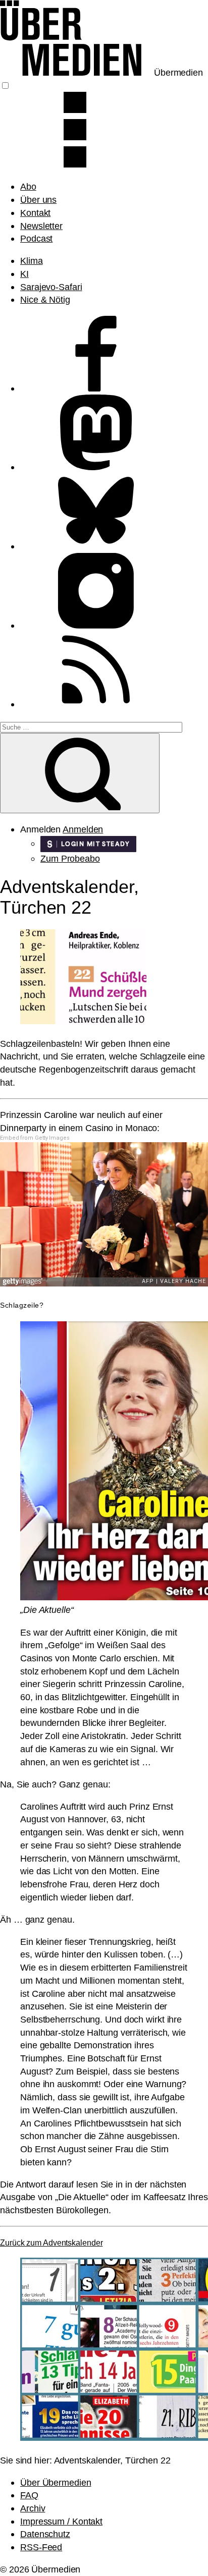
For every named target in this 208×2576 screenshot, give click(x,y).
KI (24, 274)
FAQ (29, 2495)
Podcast (36, 238)
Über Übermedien (56, 2482)
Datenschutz (45, 2534)
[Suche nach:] (91, 726)
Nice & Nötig (45, 299)
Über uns (38, 200)
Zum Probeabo (70, 858)
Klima (32, 261)
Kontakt (35, 213)
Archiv (33, 2508)
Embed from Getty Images (35, 1138)
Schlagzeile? (22, 1305)
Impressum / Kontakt (61, 2521)
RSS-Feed (41, 2547)
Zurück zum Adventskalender (51, 2243)
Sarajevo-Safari (51, 287)
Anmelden (83, 829)
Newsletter (41, 226)
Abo (28, 186)
